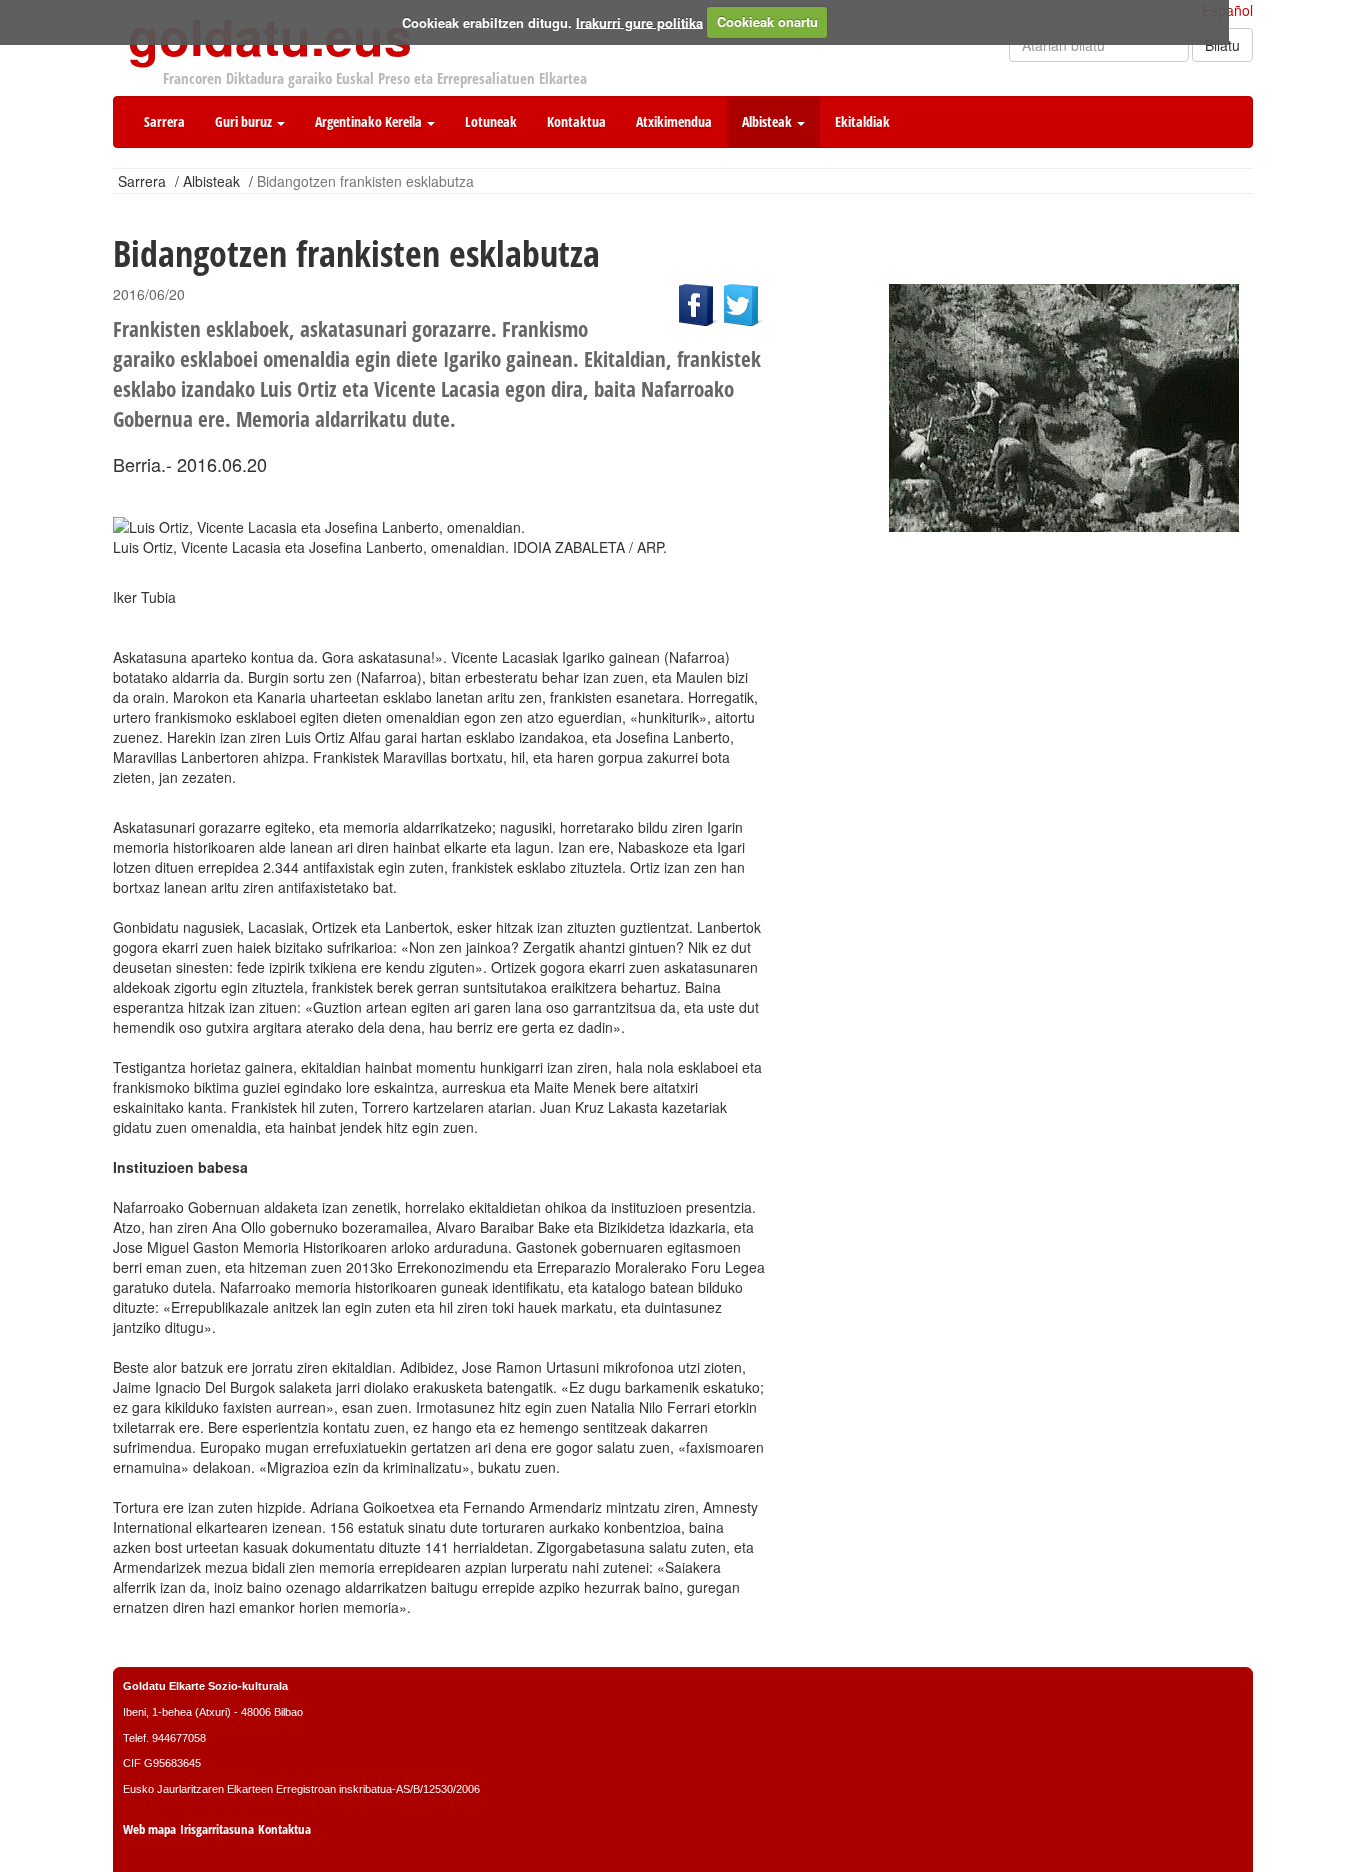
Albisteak (768, 121)
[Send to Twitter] (745, 303)
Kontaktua (576, 121)
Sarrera (164, 121)
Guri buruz (245, 121)
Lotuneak (491, 121)
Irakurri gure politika (639, 21)
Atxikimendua (674, 121)
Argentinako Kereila (370, 121)
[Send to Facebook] (701, 303)
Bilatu (1222, 45)
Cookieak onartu (767, 21)
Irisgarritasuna (217, 1829)
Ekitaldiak (862, 121)
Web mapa (149, 1829)
